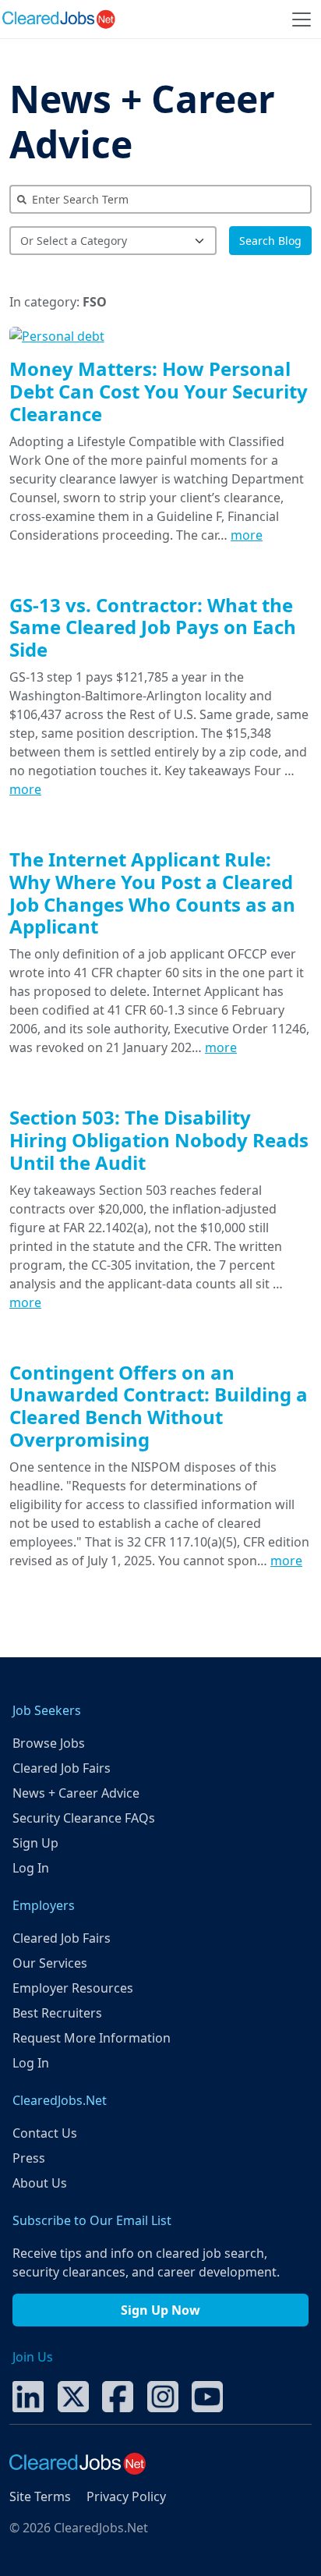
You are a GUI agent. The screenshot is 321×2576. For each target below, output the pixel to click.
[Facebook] (118, 2395)
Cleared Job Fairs (62, 1768)
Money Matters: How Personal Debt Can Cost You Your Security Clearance (159, 391)
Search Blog (270, 241)
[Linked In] (28, 2395)
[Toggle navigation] (302, 19)
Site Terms (40, 2496)
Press (29, 2158)
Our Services (50, 1963)
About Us (40, 2183)
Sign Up (35, 1843)
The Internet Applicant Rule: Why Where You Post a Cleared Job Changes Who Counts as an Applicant (152, 893)
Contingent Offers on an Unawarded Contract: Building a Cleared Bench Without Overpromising (159, 1406)
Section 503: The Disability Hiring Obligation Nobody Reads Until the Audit (159, 1140)
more (247, 535)
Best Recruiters (57, 2013)
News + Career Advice (142, 121)
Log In (31, 1868)
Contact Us (45, 2133)
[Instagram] (163, 2395)
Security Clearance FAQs (84, 1818)
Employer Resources (73, 1988)
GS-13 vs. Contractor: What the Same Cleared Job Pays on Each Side (153, 627)
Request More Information (92, 2038)
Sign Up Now (160, 2310)
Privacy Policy (126, 2496)
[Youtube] (207, 2395)
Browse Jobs (49, 1743)
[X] (73, 2395)
